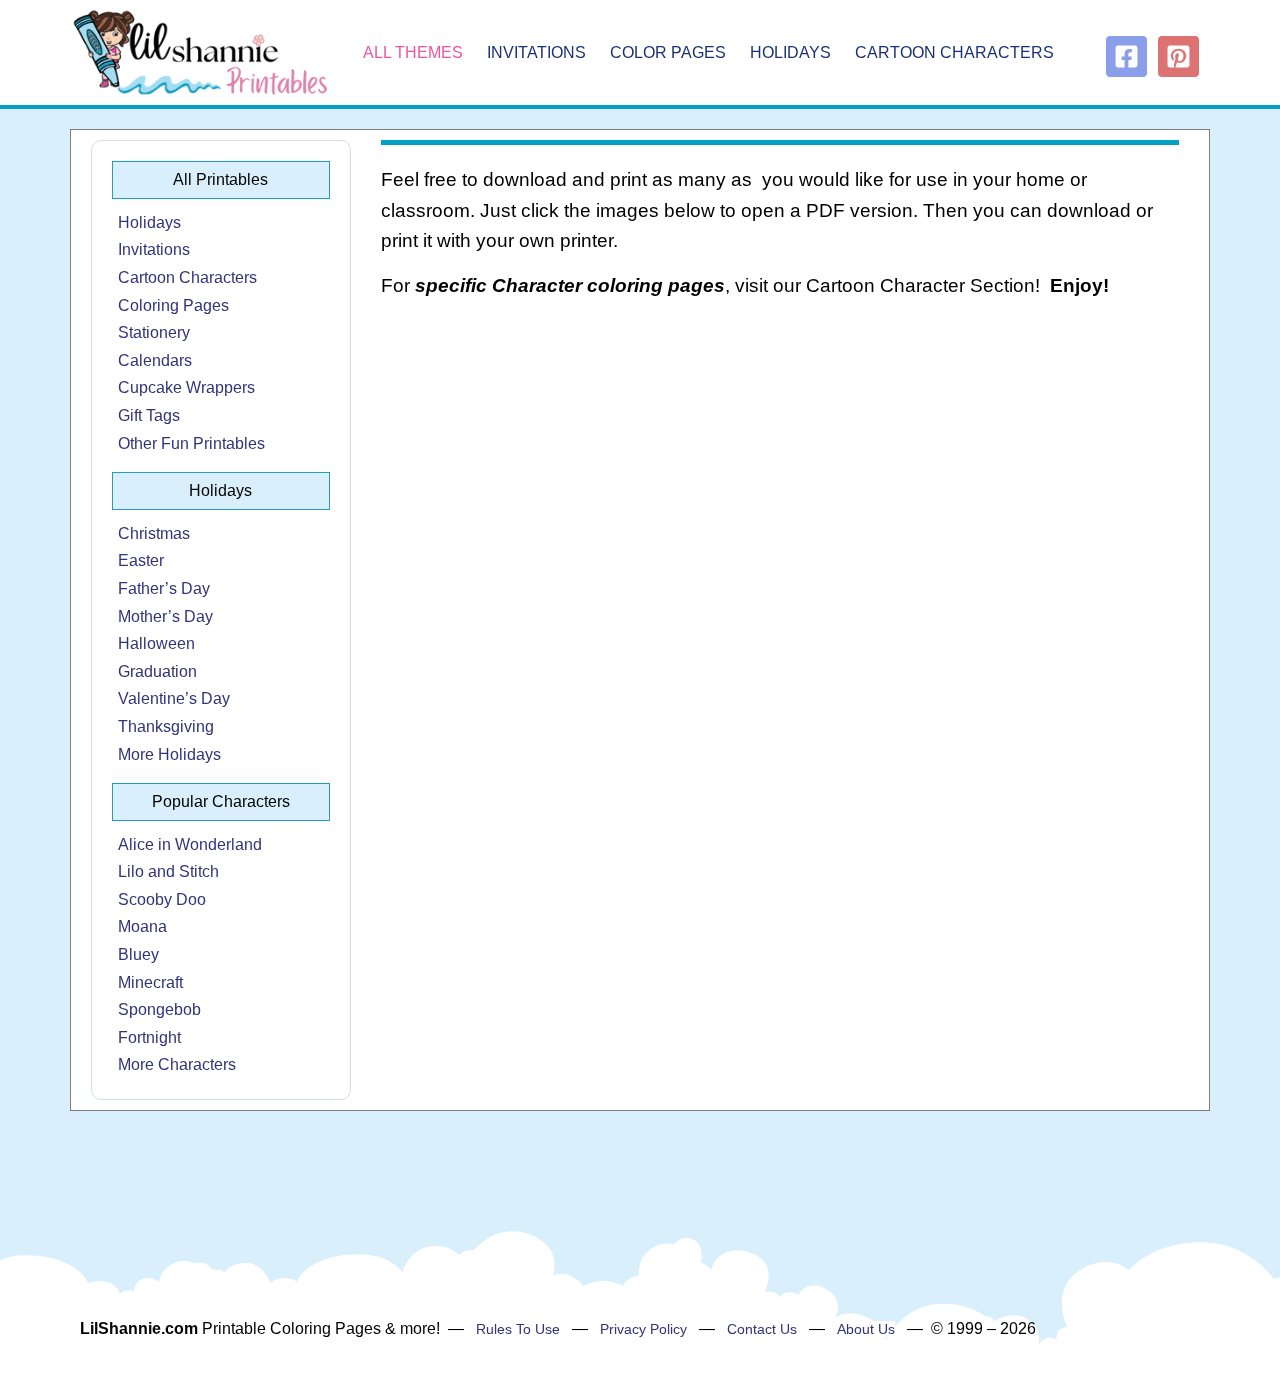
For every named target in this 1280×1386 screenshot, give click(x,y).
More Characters (177, 1064)
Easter (141, 560)
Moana (142, 926)
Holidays (790, 52)
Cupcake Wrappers (186, 387)
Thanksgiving (166, 726)
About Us (866, 1329)
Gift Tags (149, 415)
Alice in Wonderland (190, 844)
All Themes (413, 52)
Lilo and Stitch (168, 871)
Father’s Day (164, 588)
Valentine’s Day (174, 698)
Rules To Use (518, 1329)
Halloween (156, 643)
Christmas (154, 533)
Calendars (155, 360)
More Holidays (169, 754)
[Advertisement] (780, 476)
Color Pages (668, 52)
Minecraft (150, 982)
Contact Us (762, 1329)
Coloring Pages (173, 305)
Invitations (536, 52)
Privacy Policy (643, 1329)
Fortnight (149, 1037)
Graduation (157, 671)
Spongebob (159, 1009)
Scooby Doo (162, 899)
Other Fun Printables (191, 443)
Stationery (154, 332)
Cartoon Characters (954, 52)
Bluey (138, 954)
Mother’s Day (165, 616)
